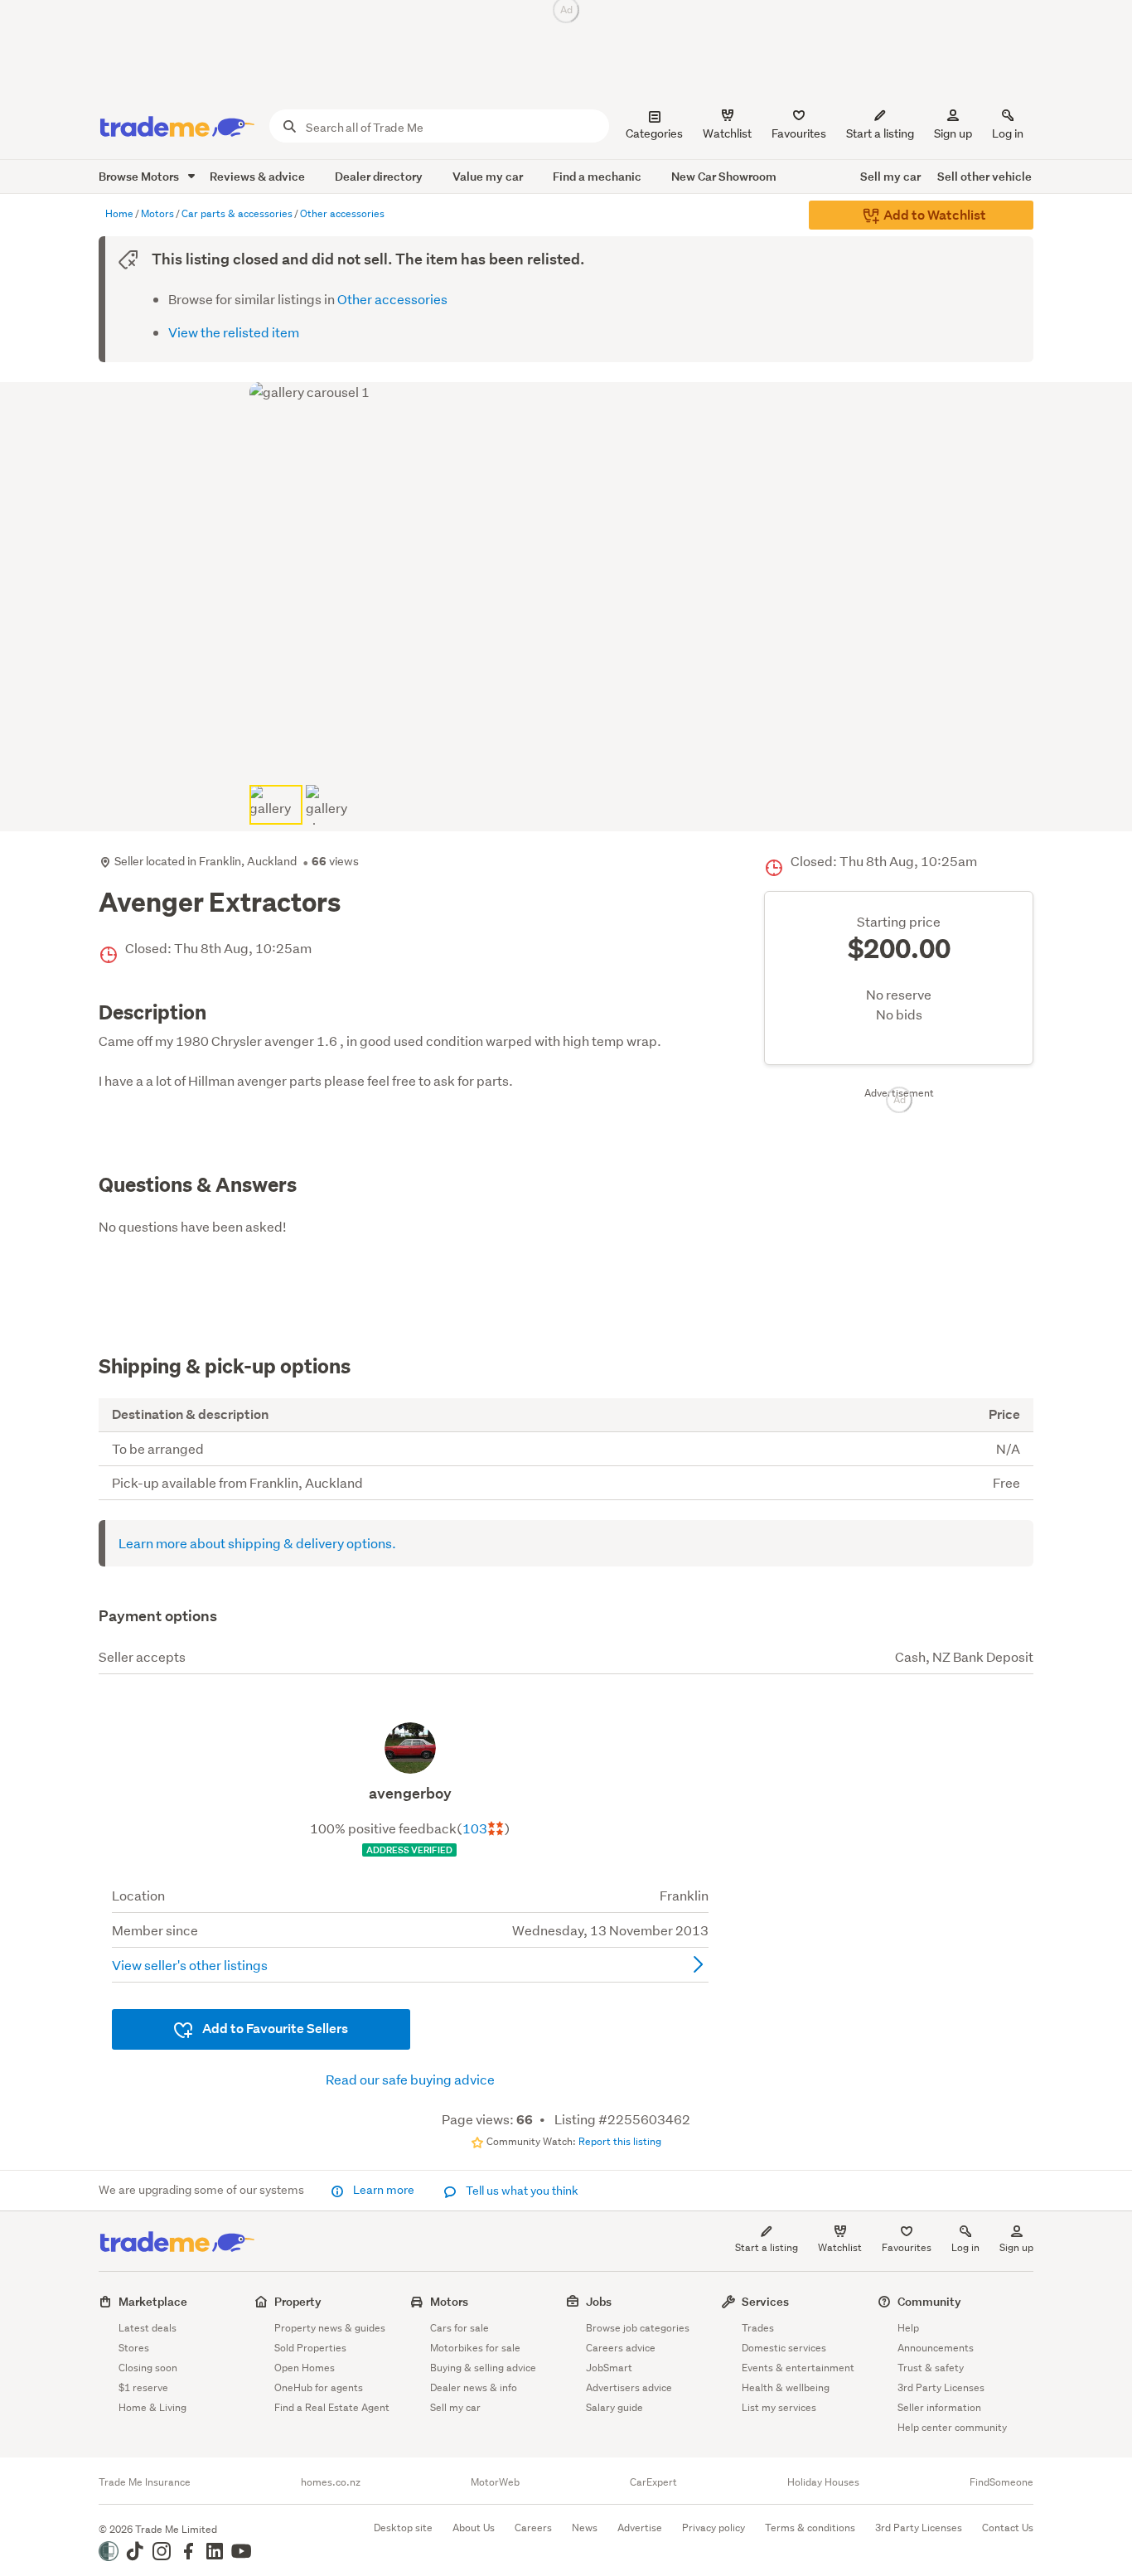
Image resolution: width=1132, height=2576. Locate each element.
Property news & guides (330, 2328)
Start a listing (767, 2247)
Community (929, 2301)
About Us (474, 2528)
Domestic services (784, 2348)
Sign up (953, 133)
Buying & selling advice (483, 2368)
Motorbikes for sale (475, 2348)
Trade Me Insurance (145, 2482)
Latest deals (148, 2328)
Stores (134, 2348)
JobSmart (609, 2368)
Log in (1008, 133)
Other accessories (392, 299)
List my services (779, 2407)
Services (765, 2301)
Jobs (599, 2301)
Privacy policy (714, 2528)
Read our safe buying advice (410, 2079)
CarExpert (653, 2482)
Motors (449, 2301)
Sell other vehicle (984, 176)
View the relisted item (234, 332)
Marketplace (153, 2301)
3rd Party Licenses (941, 2387)
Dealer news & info (474, 2387)
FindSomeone (1001, 2482)
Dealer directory (379, 176)
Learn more (384, 2190)
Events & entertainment (798, 2368)
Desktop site (403, 2528)
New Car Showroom (724, 176)
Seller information (939, 2407)
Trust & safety (931, 2368)
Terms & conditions (810, 2528)
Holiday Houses (823, 2482)
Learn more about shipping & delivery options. (257, 1543)
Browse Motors (140, 176)
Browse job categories (638, 2328)
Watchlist (840, 2247)
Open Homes (305, 2368)
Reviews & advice (257, 176)
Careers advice (621, 2348)
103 (475, 1828)
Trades (758, 2328)
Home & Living (152, 2407)
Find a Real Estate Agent (332, 2407)
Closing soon (148, 2368)
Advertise (640, 2528)
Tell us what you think (521, 2191)
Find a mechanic (597, 176)
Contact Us (1008, 2528)
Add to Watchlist (934, 215)
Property (298, 2301)
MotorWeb (495, 2482)
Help (908, 2328)
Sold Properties (310, 2348)
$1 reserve (143, 2387)
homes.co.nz (331, 2482)
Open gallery (575, 752)
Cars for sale (460, 2328)
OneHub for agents (319, 2387)
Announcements (936, 2348)
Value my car (488, 176)
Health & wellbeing (786, 2387)
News (585, 2528)
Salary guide (614, 2407)
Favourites (907, 2247)
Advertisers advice (629, 2387)
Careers (533, 2528)
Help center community (952, 2427)
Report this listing (620, 2141)
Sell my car (890, 176)
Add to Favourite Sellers (274, 2029)
